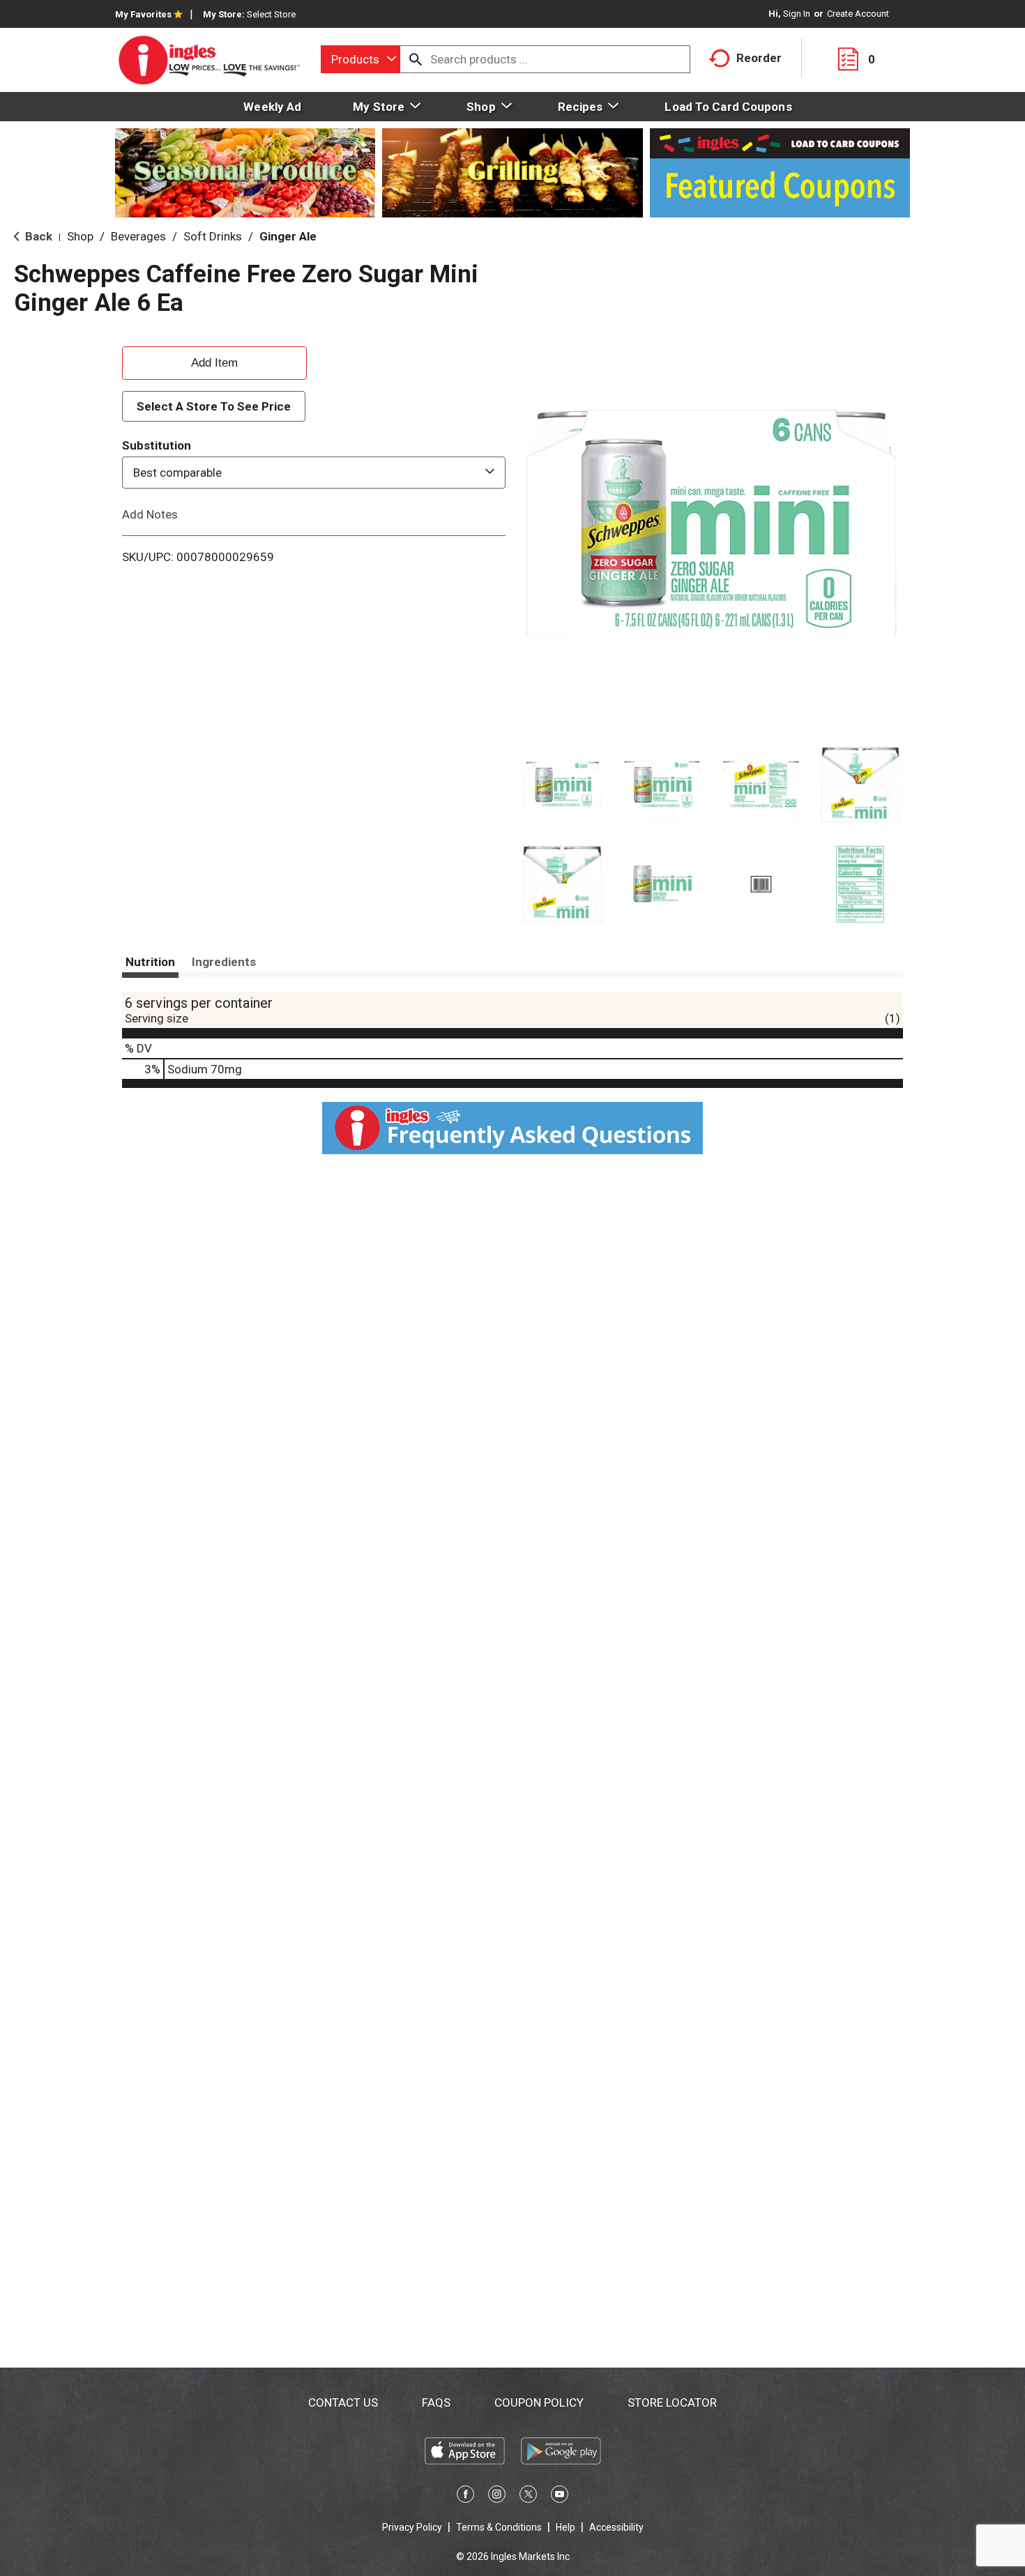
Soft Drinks (213, 236)
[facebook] (465, 2497)
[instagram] (497, 2497)
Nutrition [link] (150, 962)
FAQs (436, 2402)
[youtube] (560, 2497)
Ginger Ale (288, 236)
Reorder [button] (759, 58)
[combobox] (360, 59)
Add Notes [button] (150, 514)
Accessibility (616, 2527)
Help (565, 2527)
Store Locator (672, 2402)
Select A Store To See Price (214, 406)
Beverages (138, 236)
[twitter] (528, 2497)
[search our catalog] (416, 59)
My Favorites (143, 14)
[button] (562, 785)
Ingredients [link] (224, 962)
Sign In (797, 14)
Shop (80, 236)
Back (37, 236)
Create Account (858, 14)
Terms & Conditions (499, 2527)
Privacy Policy (412, 2527)
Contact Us (343, 2402)
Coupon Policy (539, 2402)
